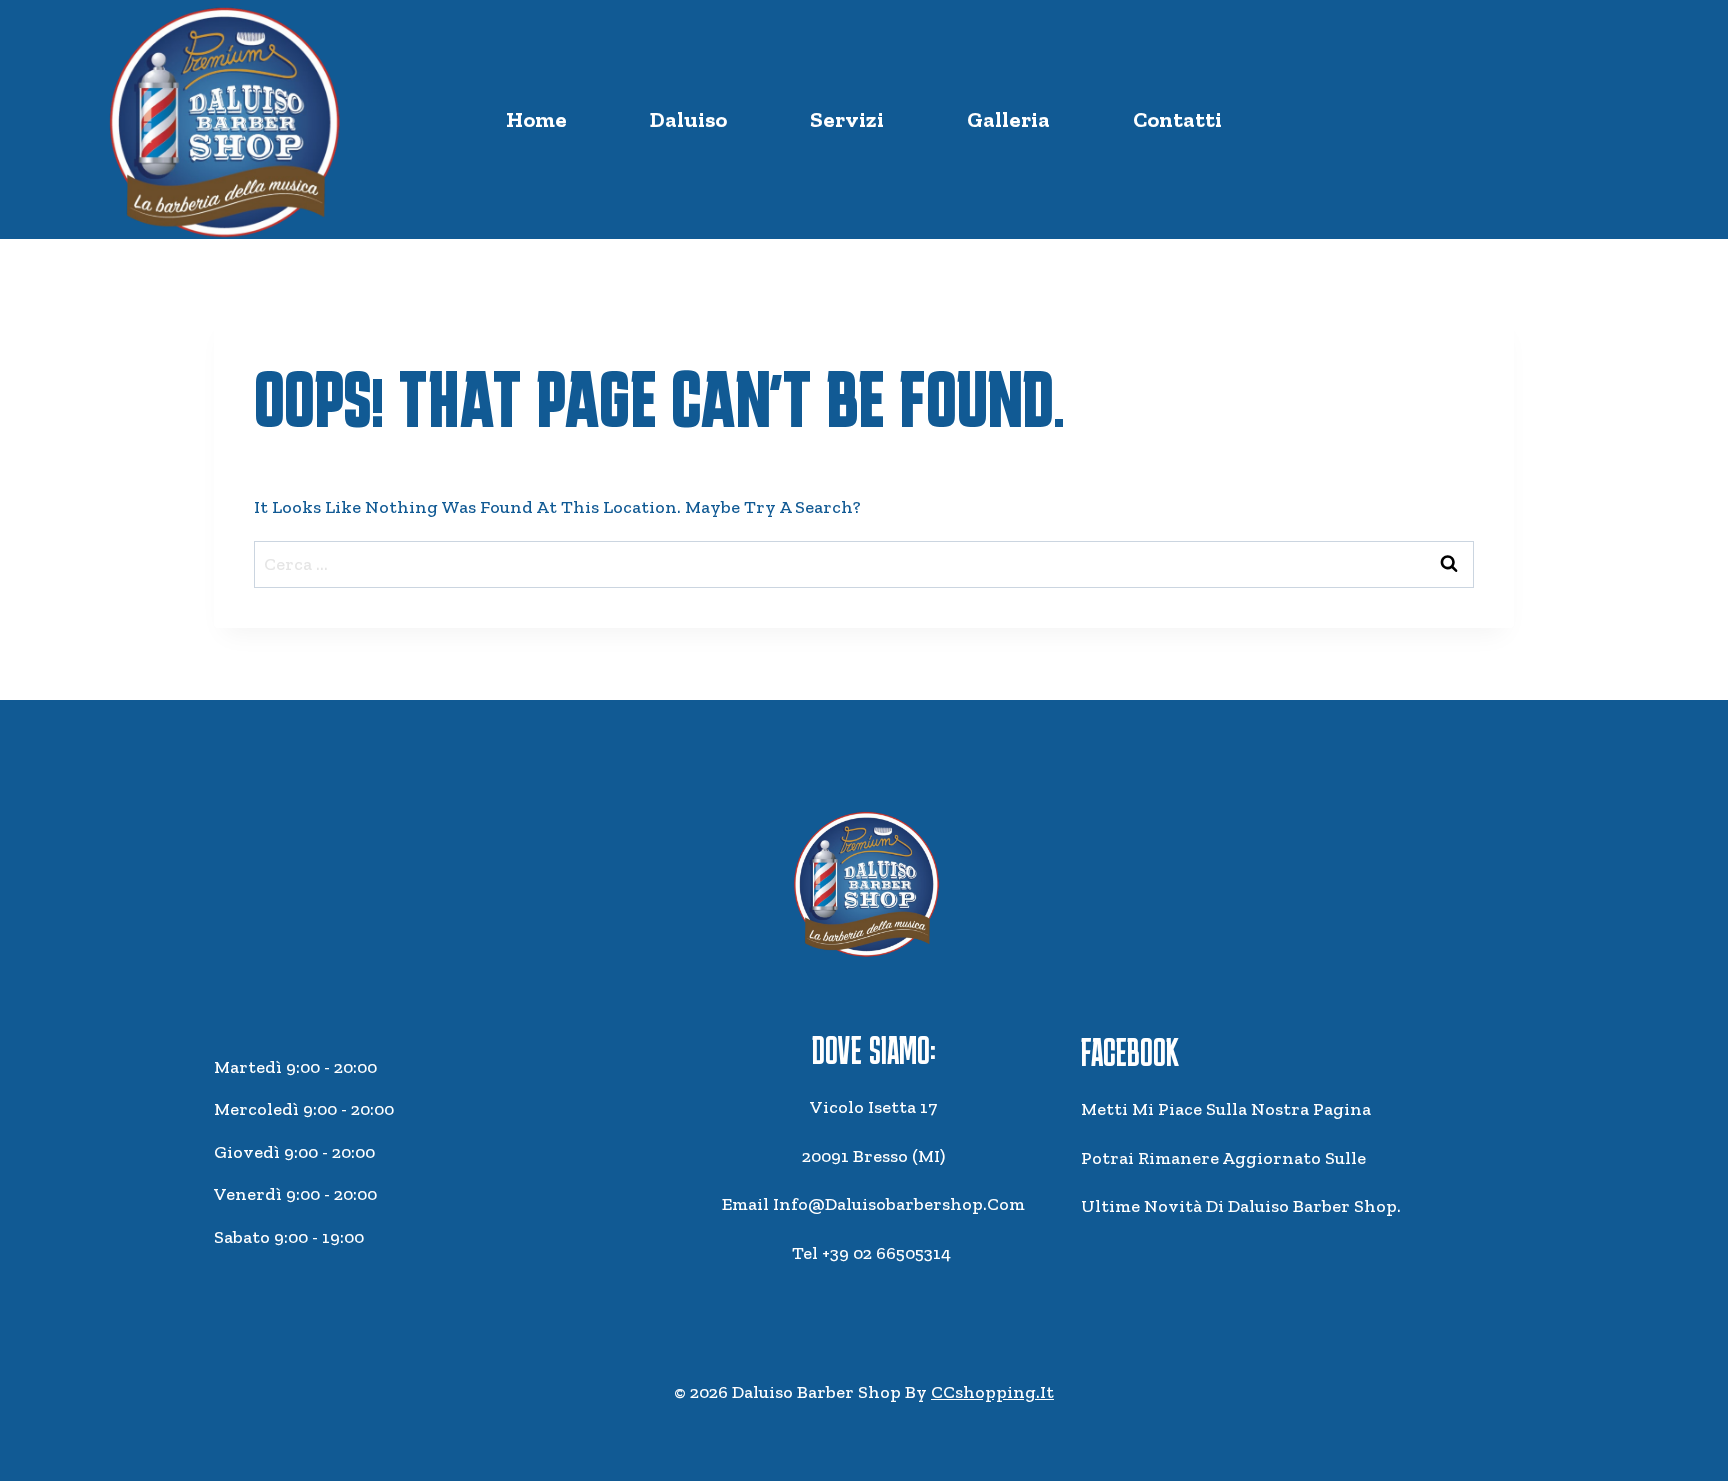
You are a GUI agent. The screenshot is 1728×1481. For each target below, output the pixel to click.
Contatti (1177, 119)
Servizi (847, 119)
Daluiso (688, 119)
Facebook (1130, 1052)
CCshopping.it (992, 1392)
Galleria (1008, 119)
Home (536, 119)
